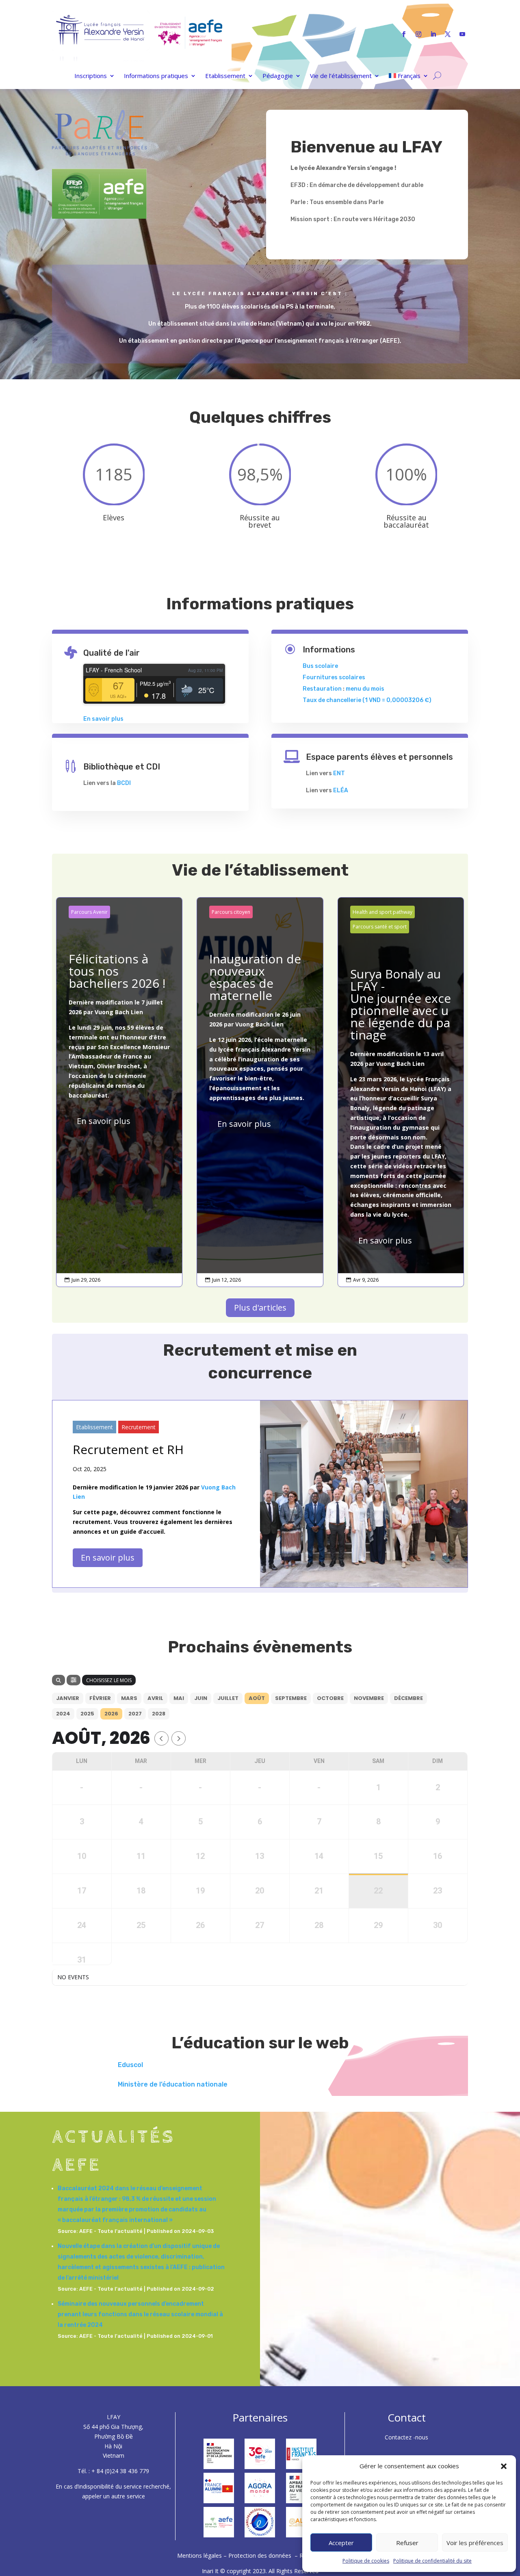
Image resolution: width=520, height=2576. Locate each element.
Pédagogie (278, 76)
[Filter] (74, 1680)
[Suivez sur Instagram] (418, 34)
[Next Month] (179, 1738)
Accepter (341, 2543)
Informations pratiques (156, 76)
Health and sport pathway (382, 912)
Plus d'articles (260, 1308)
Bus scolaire (320, 666)
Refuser (407, 2543)
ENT (339, 773)
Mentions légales (200, 2555)
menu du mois (365, 689)
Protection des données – (264, 2555)
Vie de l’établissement (341, 76)
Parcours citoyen (231, 912)
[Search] (58, 1680)
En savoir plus (103, 719)
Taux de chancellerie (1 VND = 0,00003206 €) (367, 700)
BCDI (124, 783)
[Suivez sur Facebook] (404, 34)
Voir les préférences (475, 2543)
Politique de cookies (366, 2561)
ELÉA (341, 790)
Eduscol (130, 2065)
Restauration (322, 689)
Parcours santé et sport (380, 927)
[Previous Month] (161, 1738)
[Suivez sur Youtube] (462, 34)
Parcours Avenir (89, 912)
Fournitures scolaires (334, 677)
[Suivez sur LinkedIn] (433, 34)
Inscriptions (91, 76)
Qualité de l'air (112, 653)
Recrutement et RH (128, 1449)
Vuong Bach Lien (119, 1012)
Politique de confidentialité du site (432, 2561)
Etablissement (225, 76)
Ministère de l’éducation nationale (173, 2084)
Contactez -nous (406, 2437)
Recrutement (139, 1427)
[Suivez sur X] (448, 34)
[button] (504, 2466)
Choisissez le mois (109, 1680)
